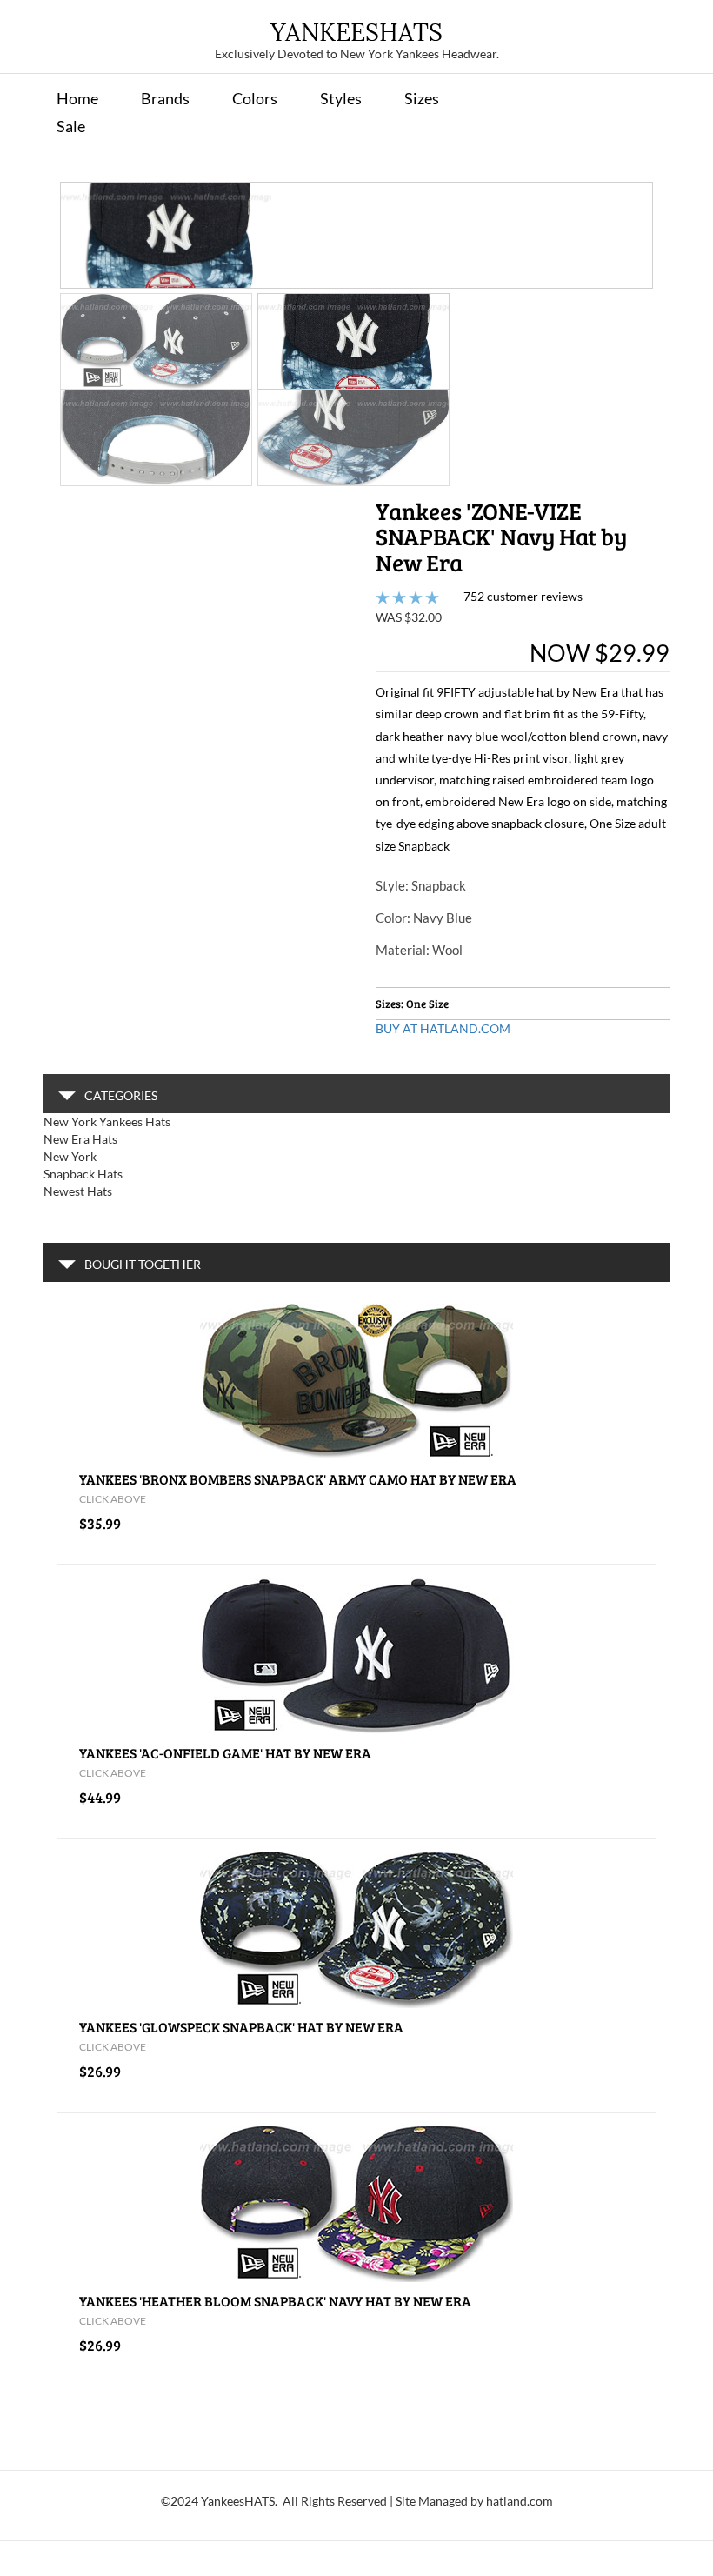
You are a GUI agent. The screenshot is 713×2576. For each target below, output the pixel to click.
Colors (255, 98)
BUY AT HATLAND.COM (443, 1028)
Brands (165, 98)
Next (627, 306)
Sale (71, 126)
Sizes (422, 98)
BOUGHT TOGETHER (143, 1264)
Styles (341, 98)
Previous (86, 306)
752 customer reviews (523, 596)
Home (77, 98)
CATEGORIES (121, 1095)
